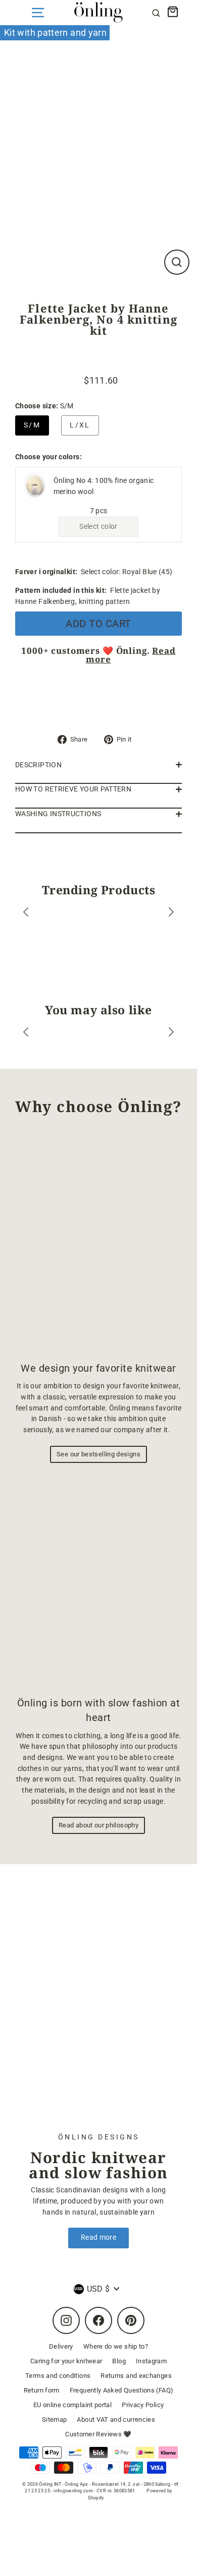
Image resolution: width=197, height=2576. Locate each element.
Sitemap (55, 2419)
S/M (32, 425)
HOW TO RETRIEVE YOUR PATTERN (73, 789)
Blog (119, 2361)
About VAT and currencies (116, 2419)
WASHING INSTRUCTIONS (58, 814)
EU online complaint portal (72, 2405)
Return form (42, 2390)
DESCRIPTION (38, 765)
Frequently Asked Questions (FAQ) (122, 2390)
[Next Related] (171, 1034)
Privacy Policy (143, 2405)
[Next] (171, 914)
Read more (98, 2237)
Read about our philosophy (98, 1825)
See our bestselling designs (98, 1454)
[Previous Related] (26, 1034)
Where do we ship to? (116, 2346)
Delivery (61, 2346)
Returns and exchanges (136, 2376)
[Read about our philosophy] (98, 1582)
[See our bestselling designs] (98, 1243)
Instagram (151, 2361)
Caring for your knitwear (66, 2361)
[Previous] (26, 914)
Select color (98, 527)
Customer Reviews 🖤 (98, 2434)
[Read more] (98, 2005)
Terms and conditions (58, 2376)
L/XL (80, 425)
